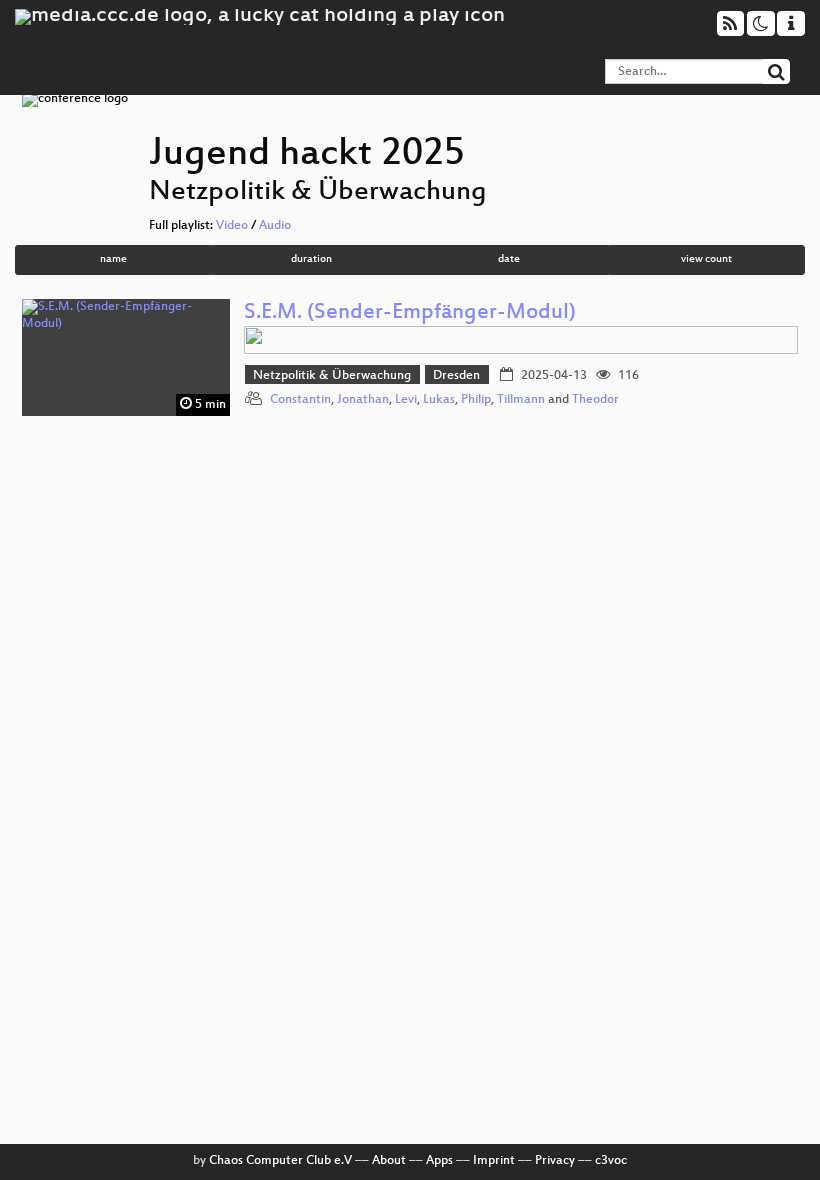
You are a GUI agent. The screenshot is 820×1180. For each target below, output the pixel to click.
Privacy (555, 1161)
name (113, 259)
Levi (406, 400)
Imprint (494, 1161)
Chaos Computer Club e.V (280, 1161)
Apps (439, 1161)
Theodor (595, 400)
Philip (476, 400)
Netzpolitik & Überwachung (332, 376)
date (509, 259)
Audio (275, 226)
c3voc (611, 1161)
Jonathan (363, 400)
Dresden (456, 376)
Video (232, 226)
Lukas (439, 400)
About (389, 1161)
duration (311, 259)
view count (706, 259)
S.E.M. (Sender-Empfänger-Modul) (410, 313)
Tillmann (521, 400)
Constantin (300, 400)
